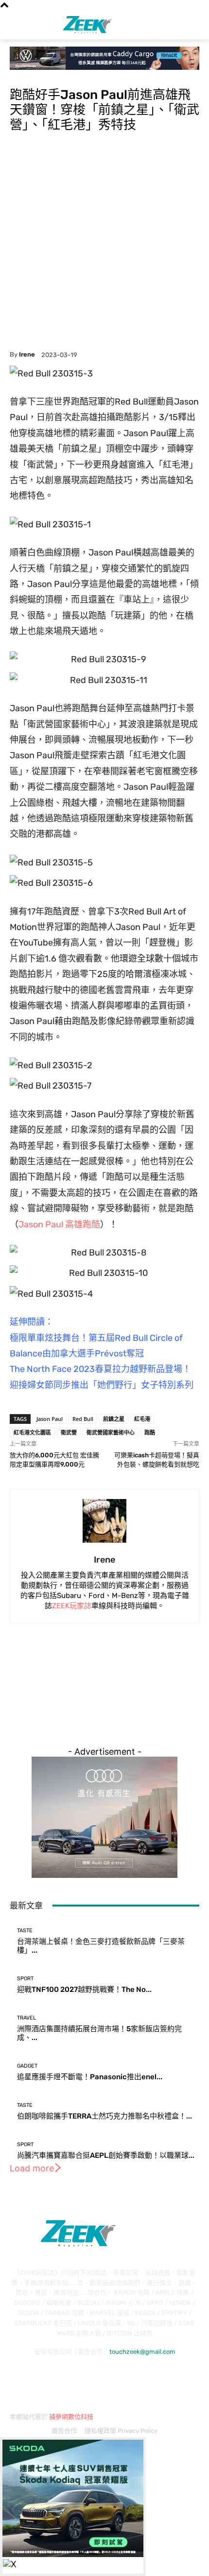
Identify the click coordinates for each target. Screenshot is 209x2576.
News (19, 76)
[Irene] (104, 1521)
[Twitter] (148, 2376)
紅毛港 (142, 1419)
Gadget (27, 2066)
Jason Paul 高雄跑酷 (59, 1224)
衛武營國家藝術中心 (111, 1432)
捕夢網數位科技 (71, 2417)
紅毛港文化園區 (32, 1432)
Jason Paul (50, 1419)
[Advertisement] (104, 242)
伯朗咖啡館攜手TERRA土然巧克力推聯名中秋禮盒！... (104, 2116)
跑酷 (150, 1432)
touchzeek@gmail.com (142, 2352)
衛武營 (69, 1432)
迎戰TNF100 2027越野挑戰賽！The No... (84, 1989)
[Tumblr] (123, 2376)
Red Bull (83, 1419)
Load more (32, 2168)
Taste (25, 1931)
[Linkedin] (71, 2376)
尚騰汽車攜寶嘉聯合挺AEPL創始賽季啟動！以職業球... (106, 2155)
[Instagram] (45, 2376)
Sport (40, 76)
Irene (27, 354)
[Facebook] (19, 2376)
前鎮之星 (114, 1419)
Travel (26, 2018)
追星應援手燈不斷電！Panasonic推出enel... (90, 2077)
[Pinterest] (97, 2376)
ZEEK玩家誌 (72, 1606)
